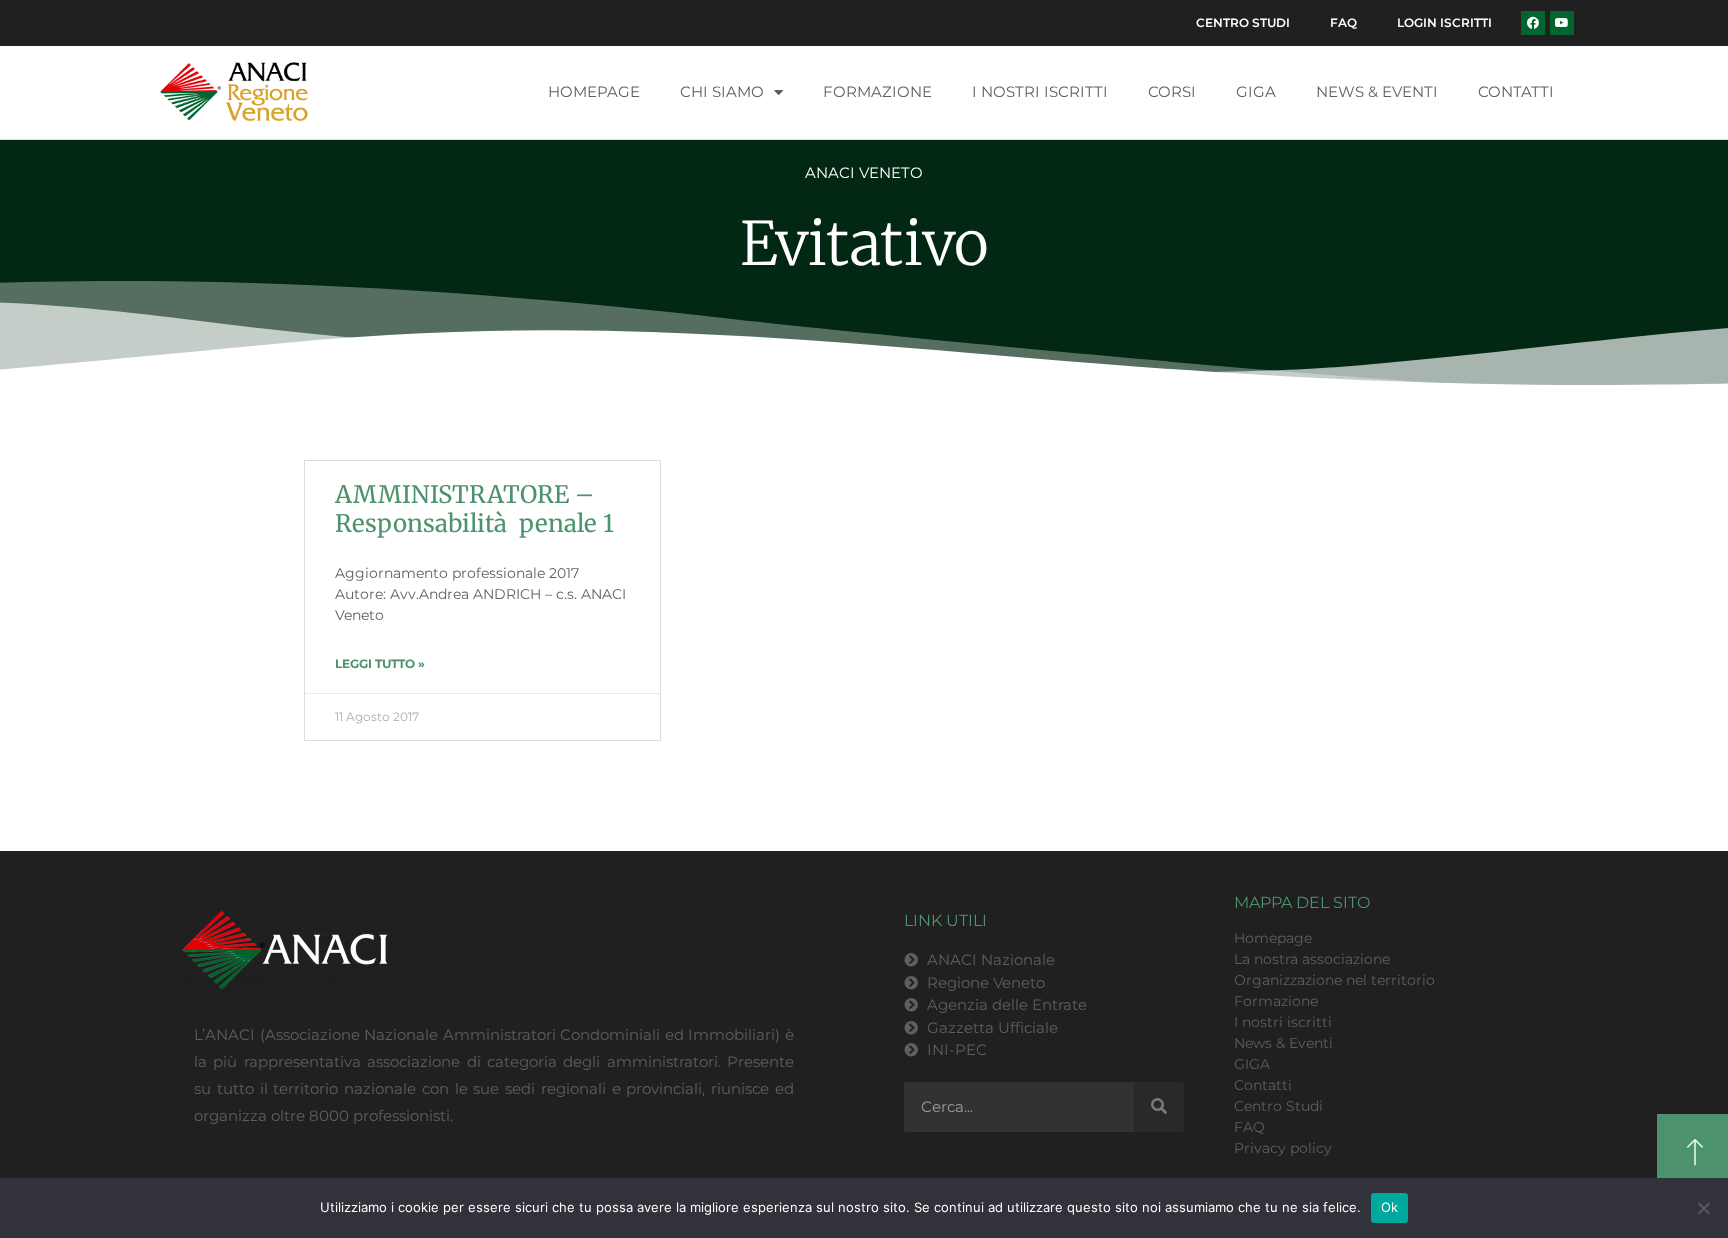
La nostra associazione (1312, 959)
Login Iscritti (1444, 22)
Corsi (1172, 91)
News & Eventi (1377, 91)
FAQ (1343, 22)
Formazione (877, 91)
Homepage (594, 91)
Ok (1390, 1207)
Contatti (1516, 91)
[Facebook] (1533, 23)
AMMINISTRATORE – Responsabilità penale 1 (474, 509)
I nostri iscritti (1040, 91)
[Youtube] (1562, 23)
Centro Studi (1243, 22)
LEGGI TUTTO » (380, 663)
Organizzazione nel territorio (1334, 980)
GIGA (1256, 91)
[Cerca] (1159, 1107)
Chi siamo (722, 91)
